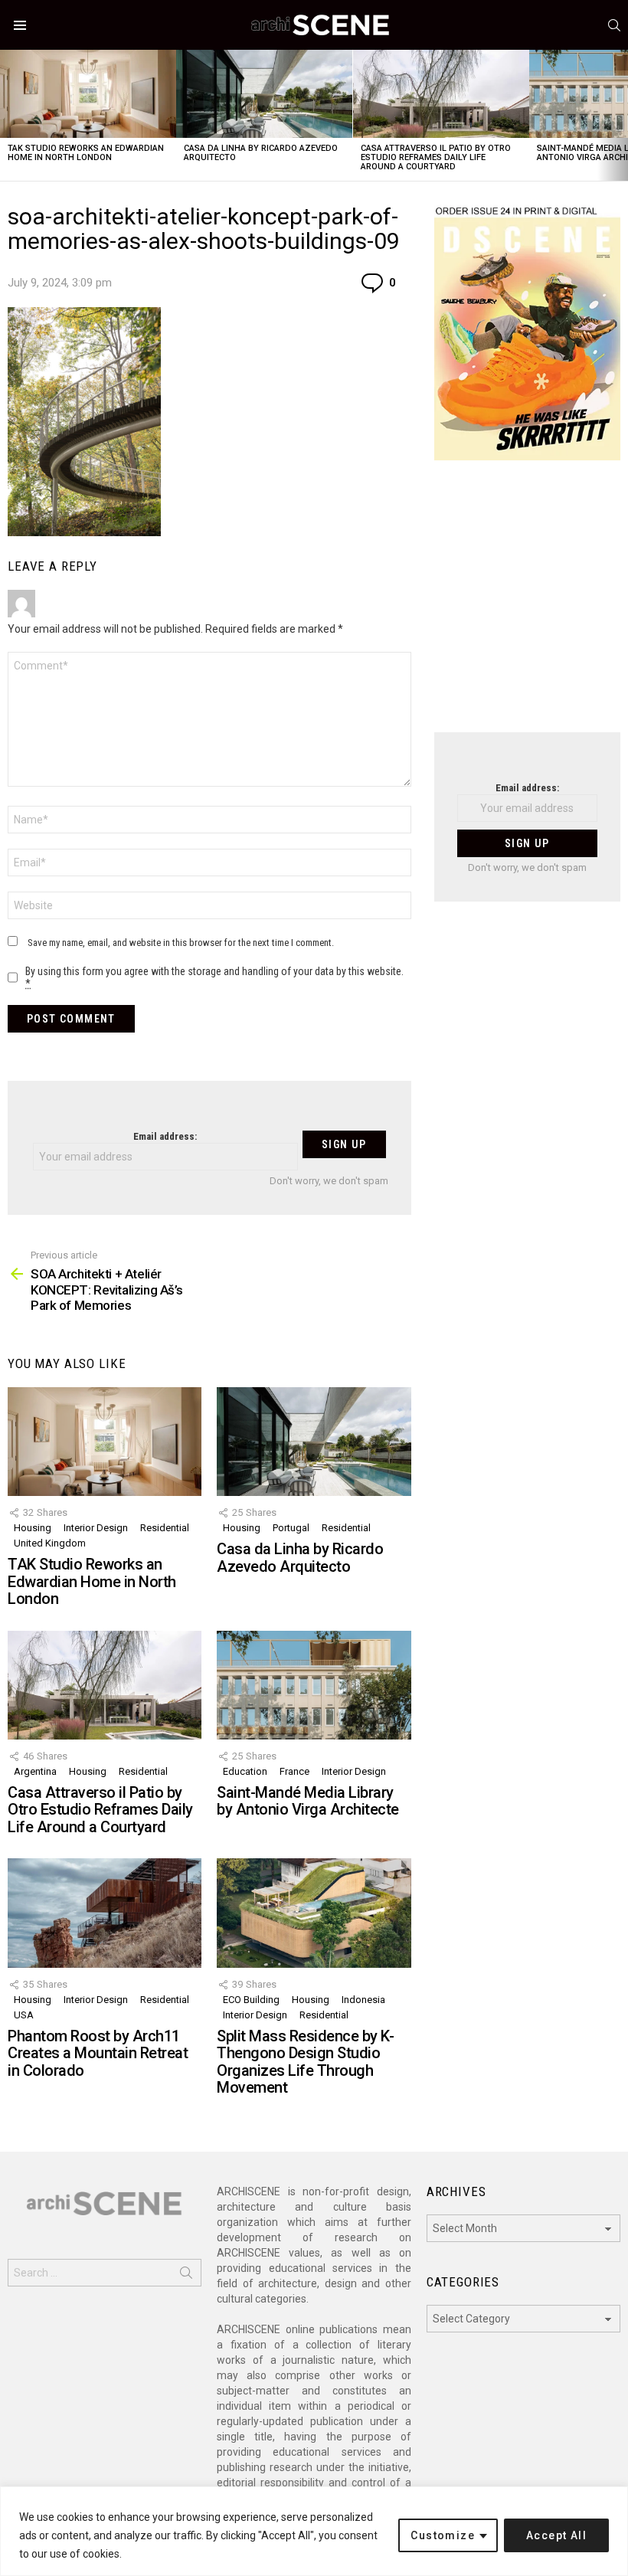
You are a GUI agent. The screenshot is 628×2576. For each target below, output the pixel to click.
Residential (165, 1528)
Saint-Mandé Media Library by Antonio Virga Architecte (308, 1801)
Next (620, 115)
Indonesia (363, 2000)
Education (245, 1771)
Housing (33, 1528)
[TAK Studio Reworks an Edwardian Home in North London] (88, 94)
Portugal (291, 1528)
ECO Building (251, 2000)
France (294, 1771)
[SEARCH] (614, 25)
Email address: (165, 1136)
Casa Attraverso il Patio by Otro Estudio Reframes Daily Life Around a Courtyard (436, 157)
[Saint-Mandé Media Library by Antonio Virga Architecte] (314, 1685)
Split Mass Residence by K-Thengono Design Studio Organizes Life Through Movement (305, 2062)
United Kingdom (50, 1543)
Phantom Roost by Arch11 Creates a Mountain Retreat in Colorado (98, 2053)
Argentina (35, 1771)
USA (24, 2015)
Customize (443, 2535)
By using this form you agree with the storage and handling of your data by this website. (214, 977)
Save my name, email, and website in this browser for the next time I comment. (181, 943)
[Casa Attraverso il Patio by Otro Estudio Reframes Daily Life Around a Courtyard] (441, 94)
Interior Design (96, 1528)
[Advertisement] (527, 606)
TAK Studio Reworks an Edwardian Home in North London (86, 153)
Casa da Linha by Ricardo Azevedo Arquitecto (261, 153)
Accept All (556, 2535)
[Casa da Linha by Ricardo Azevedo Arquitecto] (264, 94)
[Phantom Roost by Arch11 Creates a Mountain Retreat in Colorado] (105, 1913)
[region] (314, 2531)
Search (186, 2276)
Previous (8, 115)
